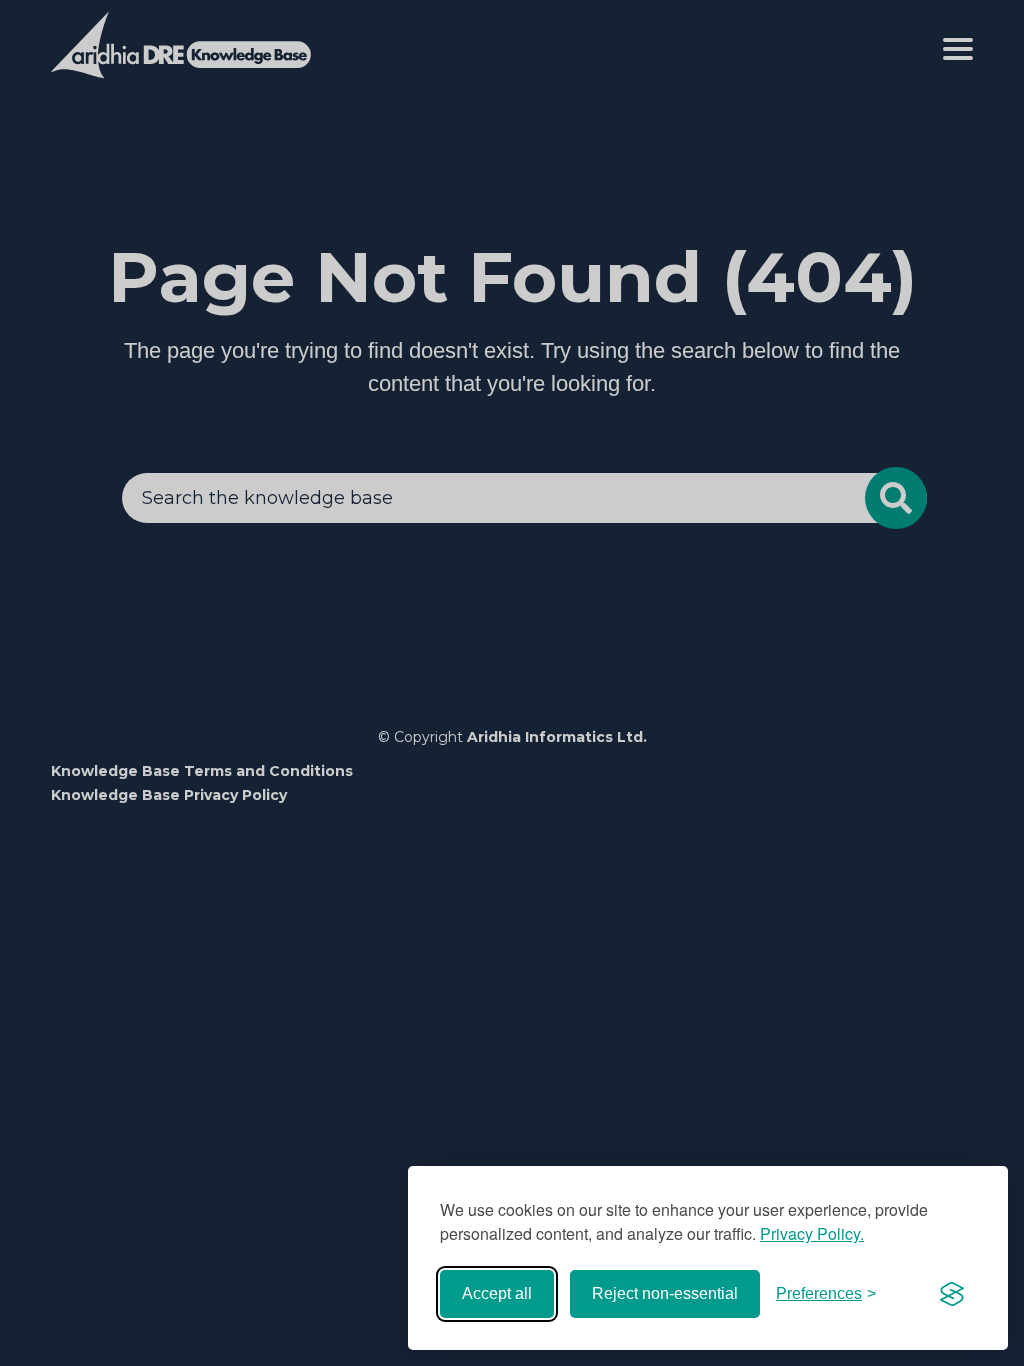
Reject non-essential (665, 1293)
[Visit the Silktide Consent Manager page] (952, 1294)
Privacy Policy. (812, 1233)
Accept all (497, 1293)
